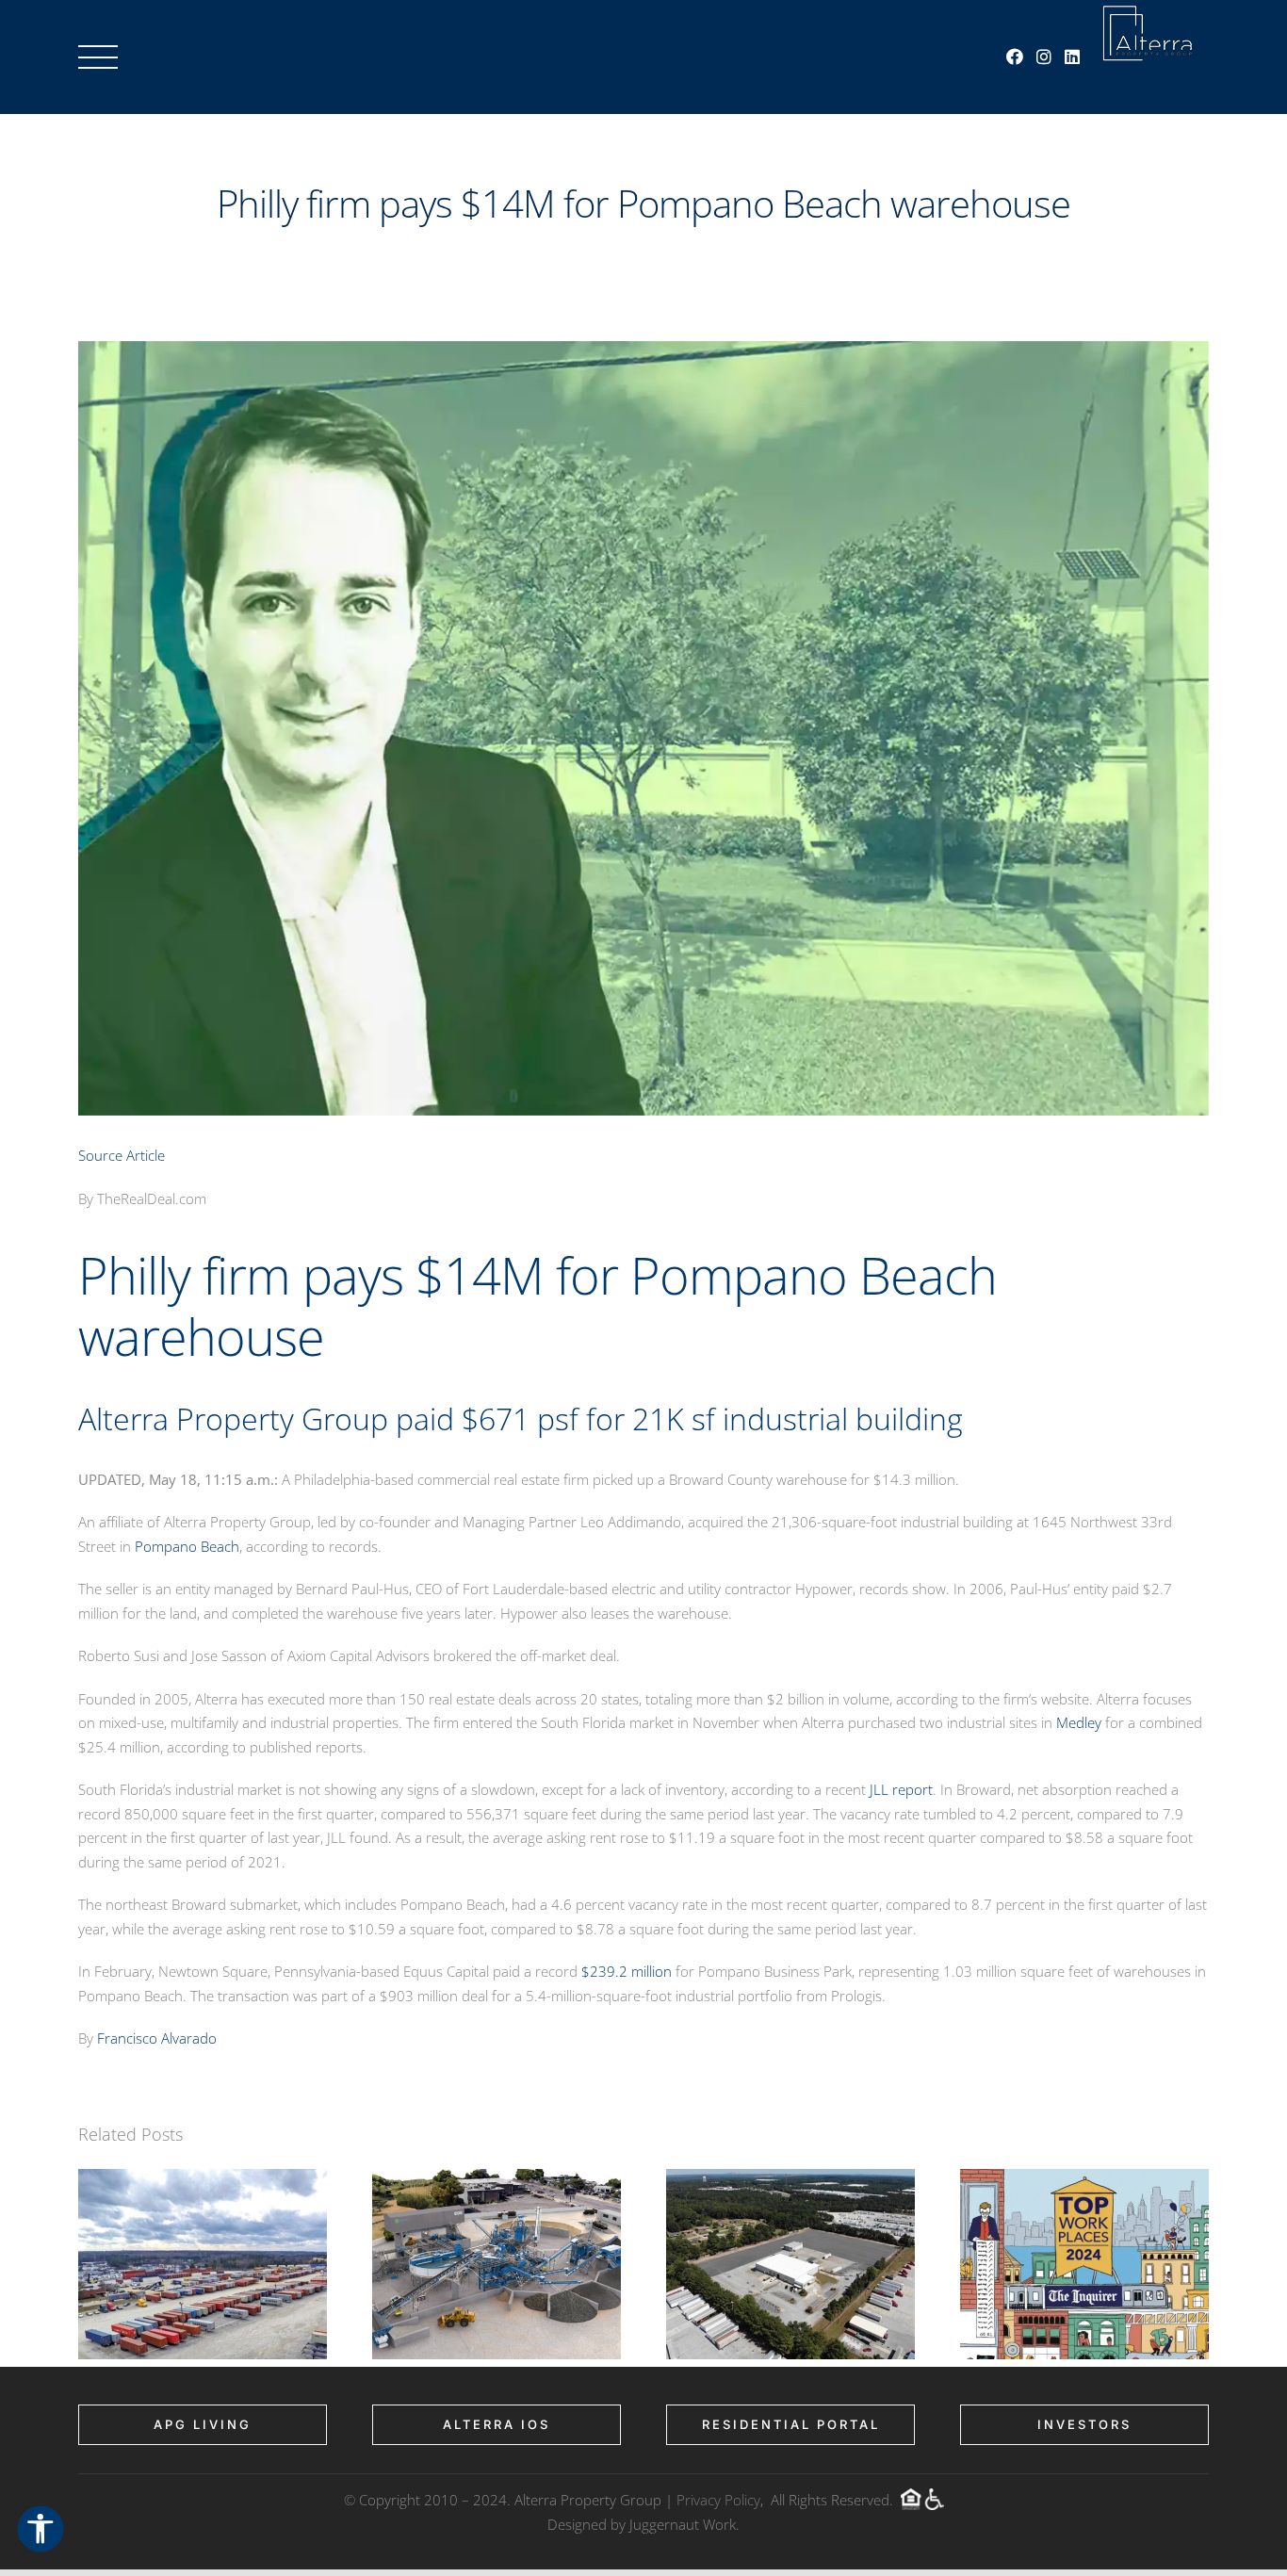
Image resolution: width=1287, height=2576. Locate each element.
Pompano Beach (187, 1546)
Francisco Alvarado (157, 2038)
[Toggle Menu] (98, 57)
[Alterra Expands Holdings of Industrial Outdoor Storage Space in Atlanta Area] (790, 2178)
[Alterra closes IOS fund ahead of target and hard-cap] (203, 2178)
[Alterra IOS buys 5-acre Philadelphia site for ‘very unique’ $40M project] (497, 2178)
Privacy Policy (718, 2500)
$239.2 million (627, 1971)
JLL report (901, 1789)
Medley (1079, 1722)
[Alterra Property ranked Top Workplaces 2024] (1084, 2178)
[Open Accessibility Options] (41, 2530)
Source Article (122, 1155)
